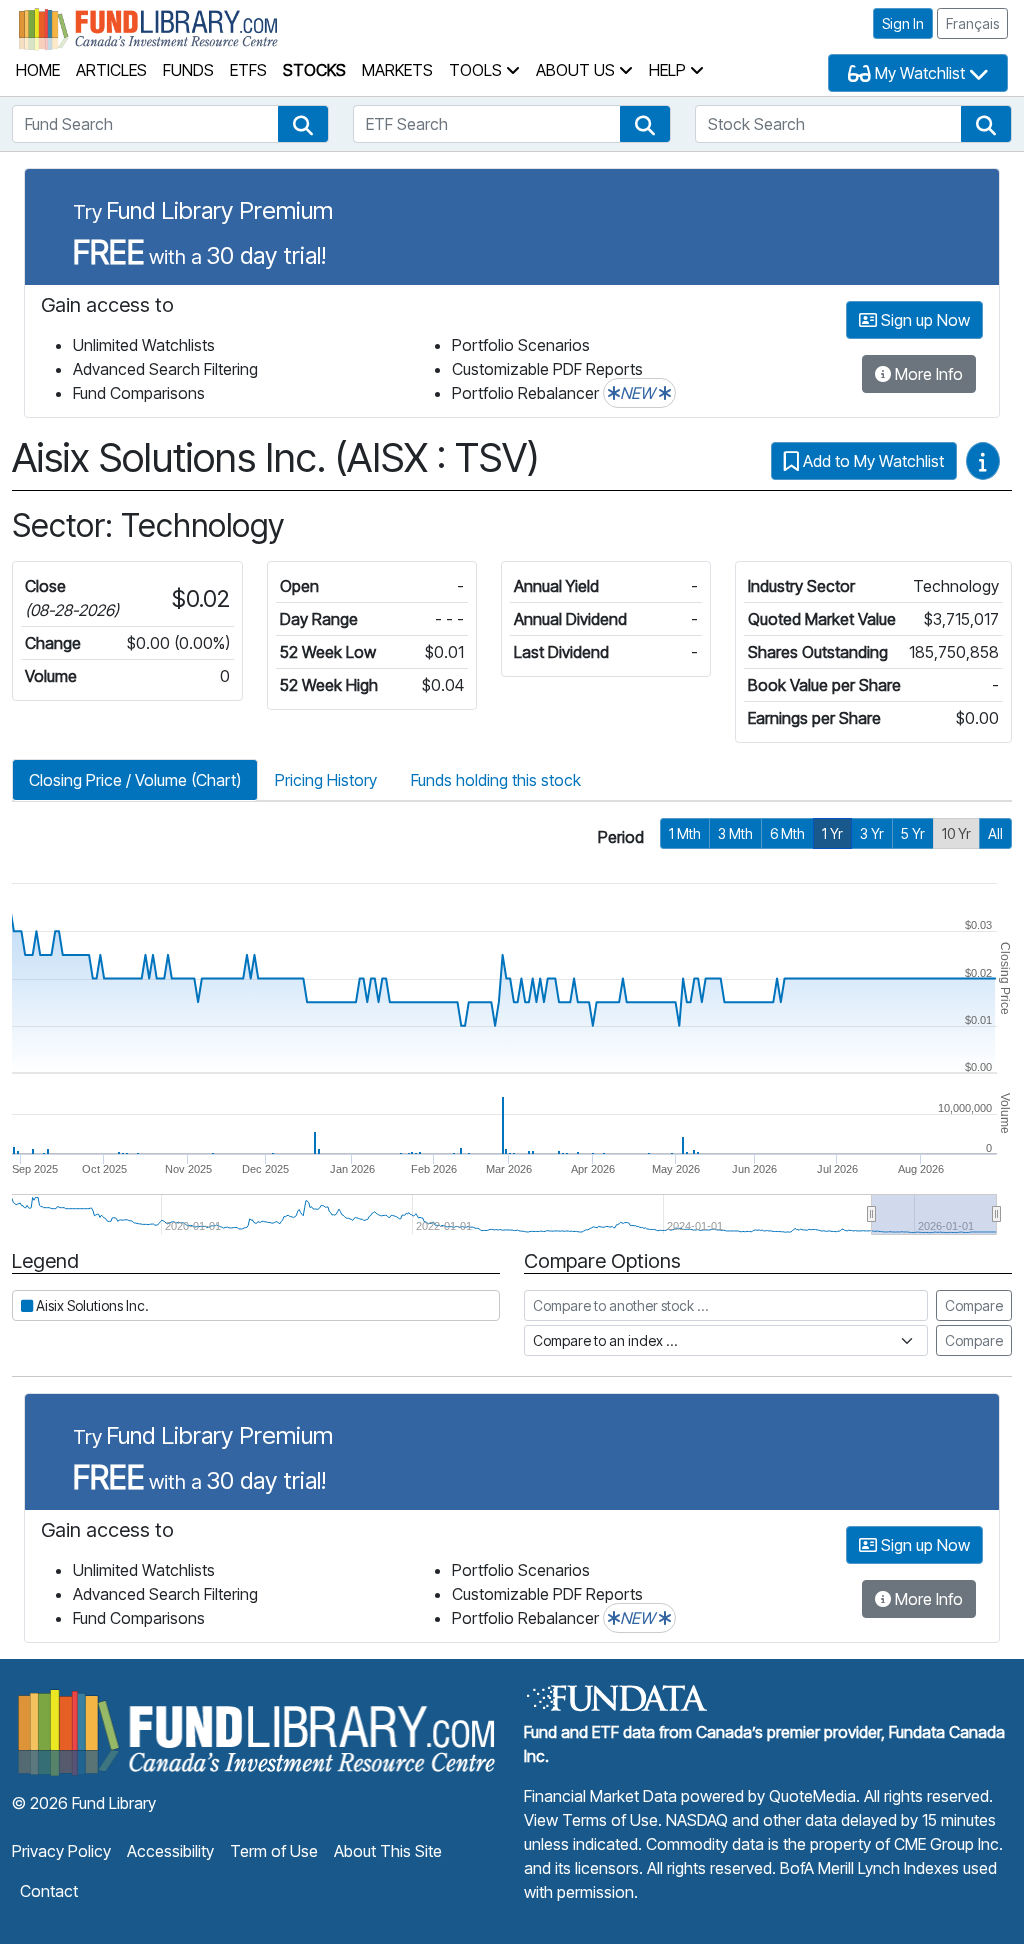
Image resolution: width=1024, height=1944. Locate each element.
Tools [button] (477, 70)
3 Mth (735, 833)
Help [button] (669, 70)
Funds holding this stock (496, 780)
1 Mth (685, 833)
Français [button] (972, 23)
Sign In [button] (903, 23)
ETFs (248, 70)
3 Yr (872, 833)
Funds (188, 70)
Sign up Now (923, 320)
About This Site (388, 1851)
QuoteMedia (812, 1796)
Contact (49, 1891)
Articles (111, 70)
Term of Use (274, 1851)
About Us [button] (577, 70)
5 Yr (913, 833)
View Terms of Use (591, 1820)
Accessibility (170, 1851)
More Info (927, 374)
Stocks (314, 70)
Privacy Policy (61, 1851)
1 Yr (832, 833)
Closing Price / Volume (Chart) (135, 780)
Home (38, 70)
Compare (974, 1305)
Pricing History (326, 780)
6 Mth (787, 833)
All (995, 833)
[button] (303, 124)
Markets (397, 70)
